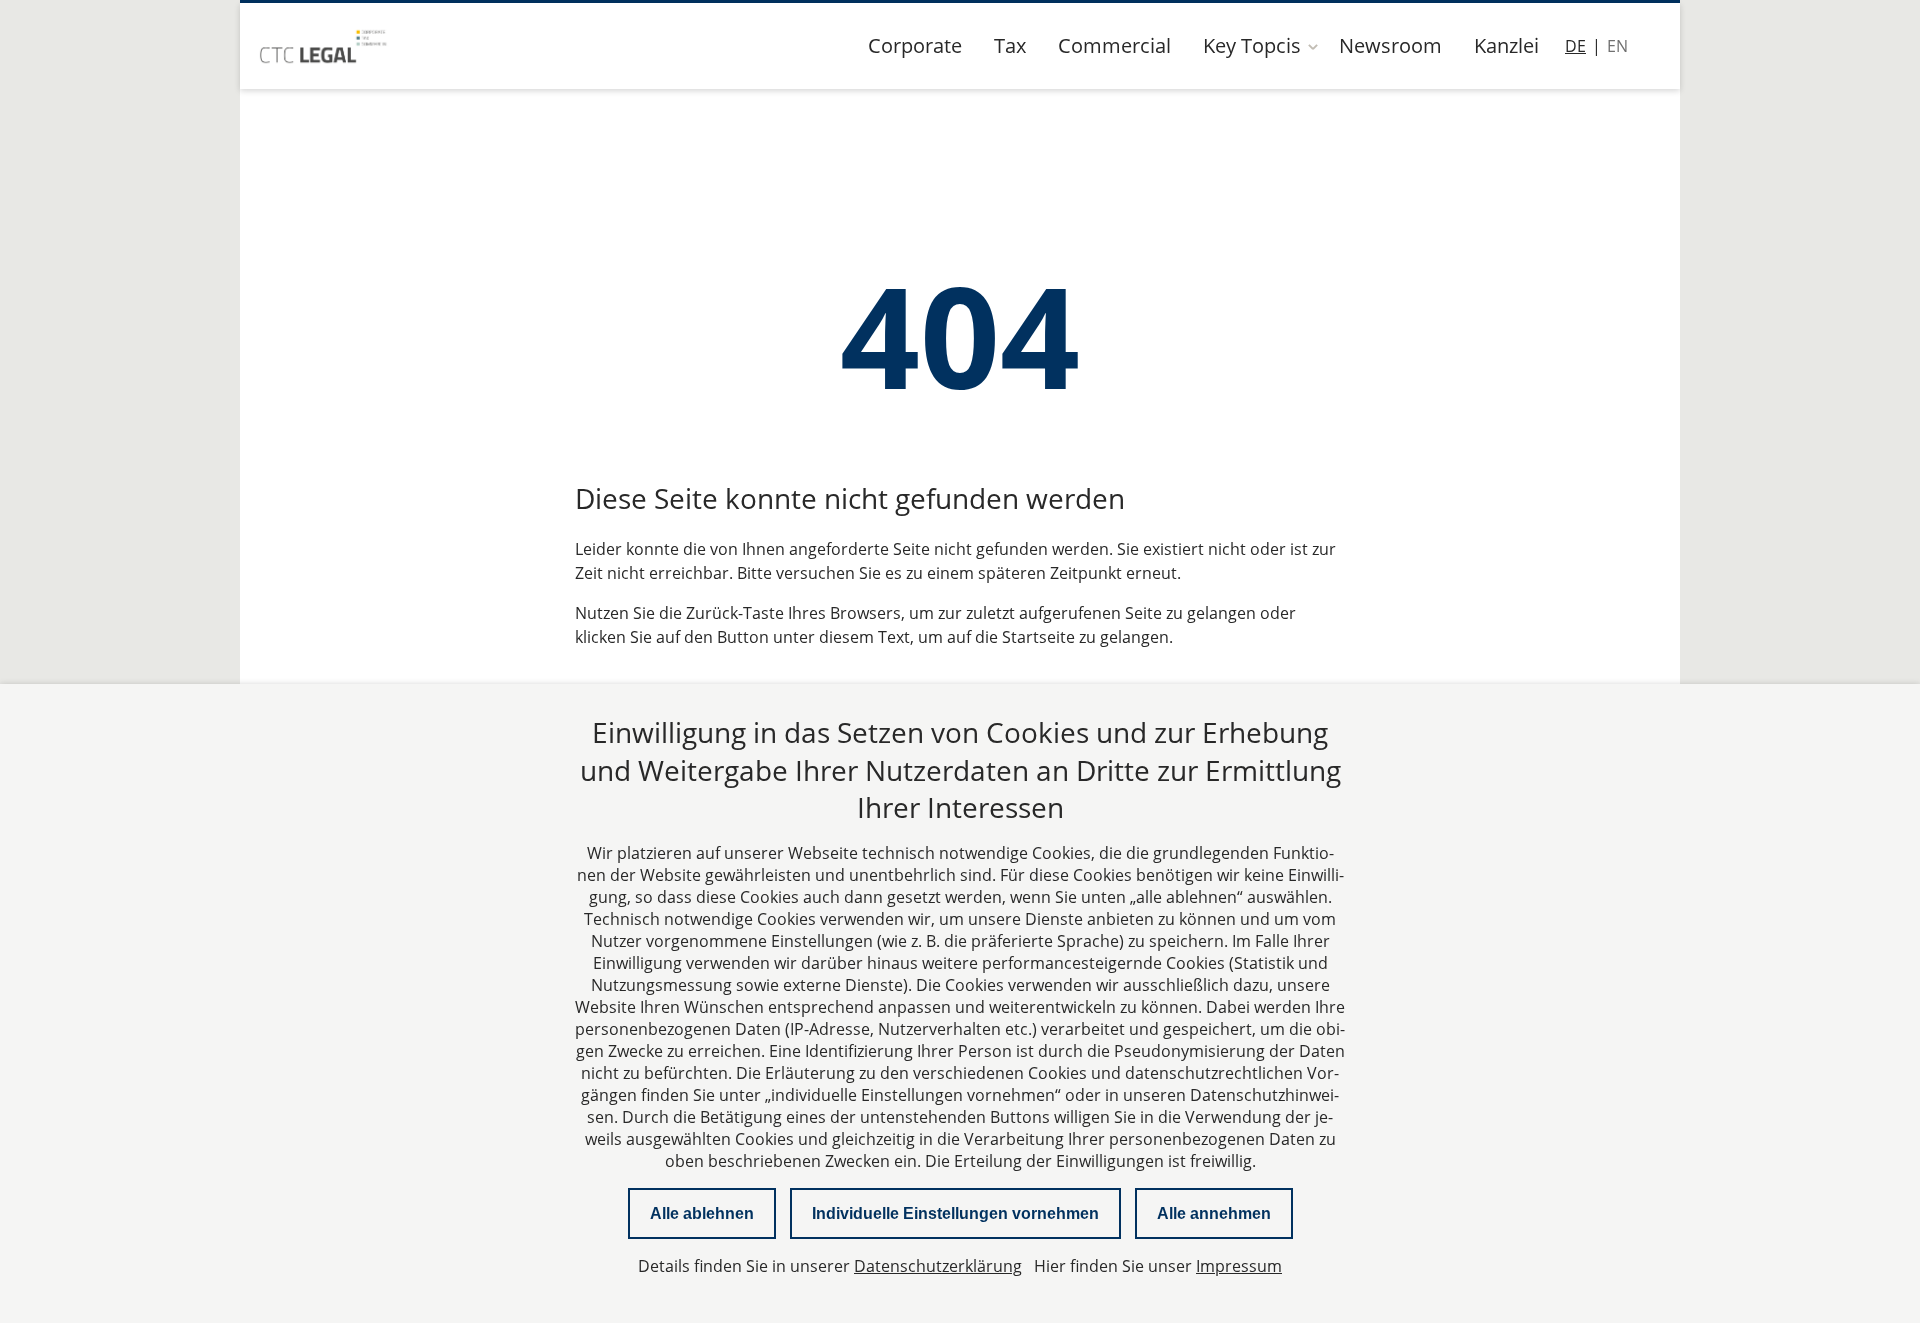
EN (1617, 46)
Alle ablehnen (702, 1213)
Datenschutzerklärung (938, 1266)
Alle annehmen (1214, 1213)
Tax (1010, 45)
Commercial (1114, 45)
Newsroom (1390, 45)
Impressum (1239, 1266)
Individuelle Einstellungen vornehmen (955, 1213)
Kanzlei (1506, 45)
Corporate (915, 45)
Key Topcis (1252, 45)
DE (1575, 46)
